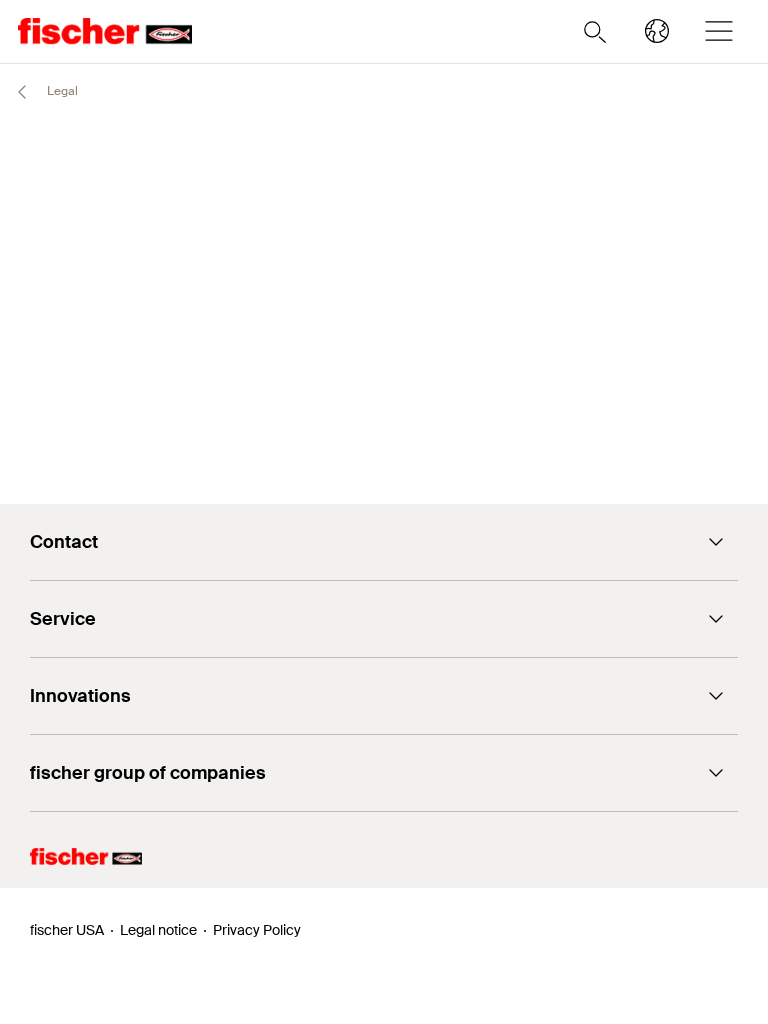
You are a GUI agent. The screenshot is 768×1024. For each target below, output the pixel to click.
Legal (61, 91)
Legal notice (158, 930)
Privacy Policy (257, 930)
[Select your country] (657, 31)
